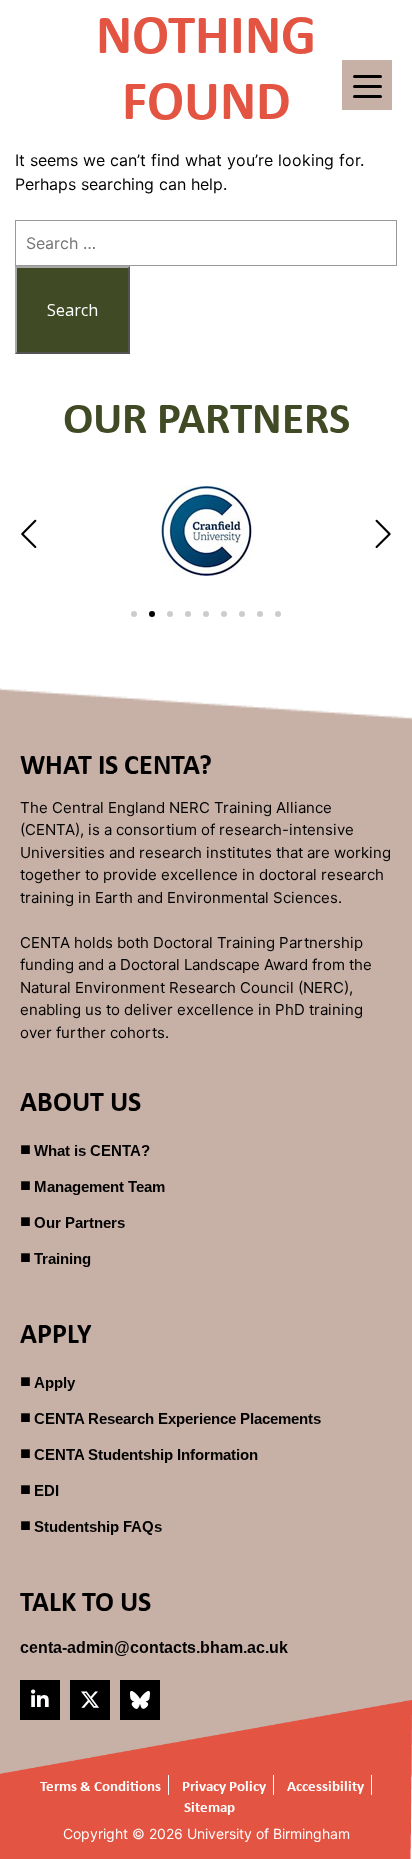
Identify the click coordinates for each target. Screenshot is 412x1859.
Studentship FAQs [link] (98, 1526)
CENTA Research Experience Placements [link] (177, 1418)
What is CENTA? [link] (92, 1150)
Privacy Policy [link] (224, 1785)
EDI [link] (46, 1490)
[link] (154, 1647)
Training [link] (62, 1258)
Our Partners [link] (79, 1222)
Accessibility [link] (325, 1785)
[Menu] (367, 85)
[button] (31, 533)
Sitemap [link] (209, 1806)
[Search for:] (206, 243)
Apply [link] (54, 1382)
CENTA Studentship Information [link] (146, 1454)
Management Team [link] (99, 1186)
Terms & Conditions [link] (100, 1785)
